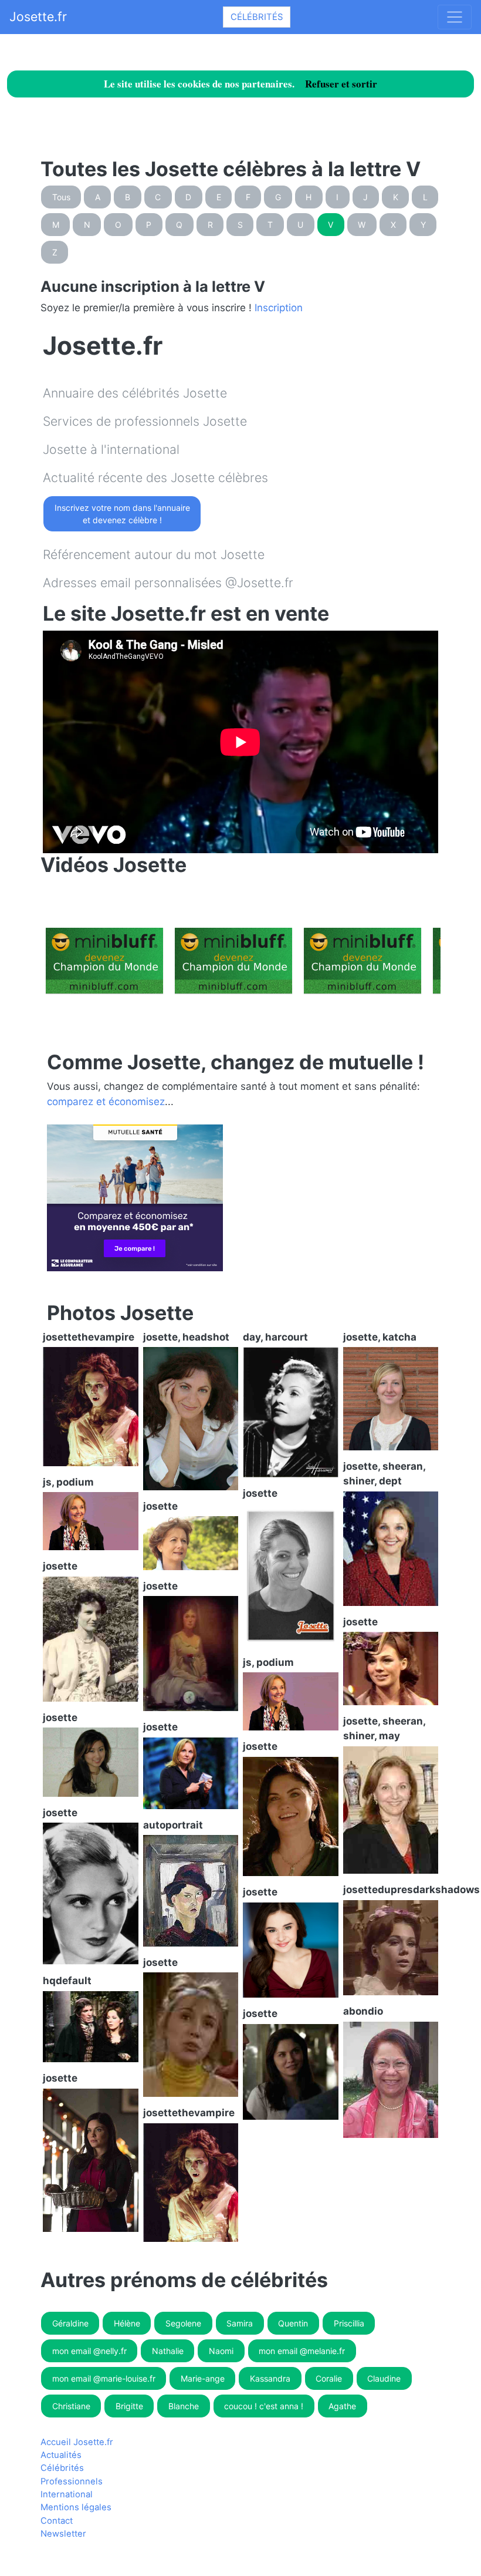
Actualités (61, 2455)
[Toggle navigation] (455, 17)
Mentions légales (76, 2507)
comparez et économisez (106, 1102)
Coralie (329, 2378)
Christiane (71, 2406)
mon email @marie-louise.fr (104, 2378)
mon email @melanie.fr (302, 2351)
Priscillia (349, 2323)
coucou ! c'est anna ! (264, 2406)
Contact (57, 2521)
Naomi (221, 2351)
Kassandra (270, 2378)
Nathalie (168, 2351)
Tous (61, 197)
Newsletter (63, 2534)
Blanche (184, 2406)
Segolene (183, 2323)
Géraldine (70, 2323)
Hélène (127, 2323)
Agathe (342, 2406)
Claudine (384, 2378)
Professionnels (72, 2481)
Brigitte (129, 2406)
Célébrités (257, 17)
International (67, 2494)
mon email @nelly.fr (89, 2351)
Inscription (279, 308)
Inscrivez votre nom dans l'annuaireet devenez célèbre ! (122, 514)
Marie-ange (203, 2378)
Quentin (293, 2323)
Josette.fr (38, 16)
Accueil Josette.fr (77, 2442)
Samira (240, 2323)
